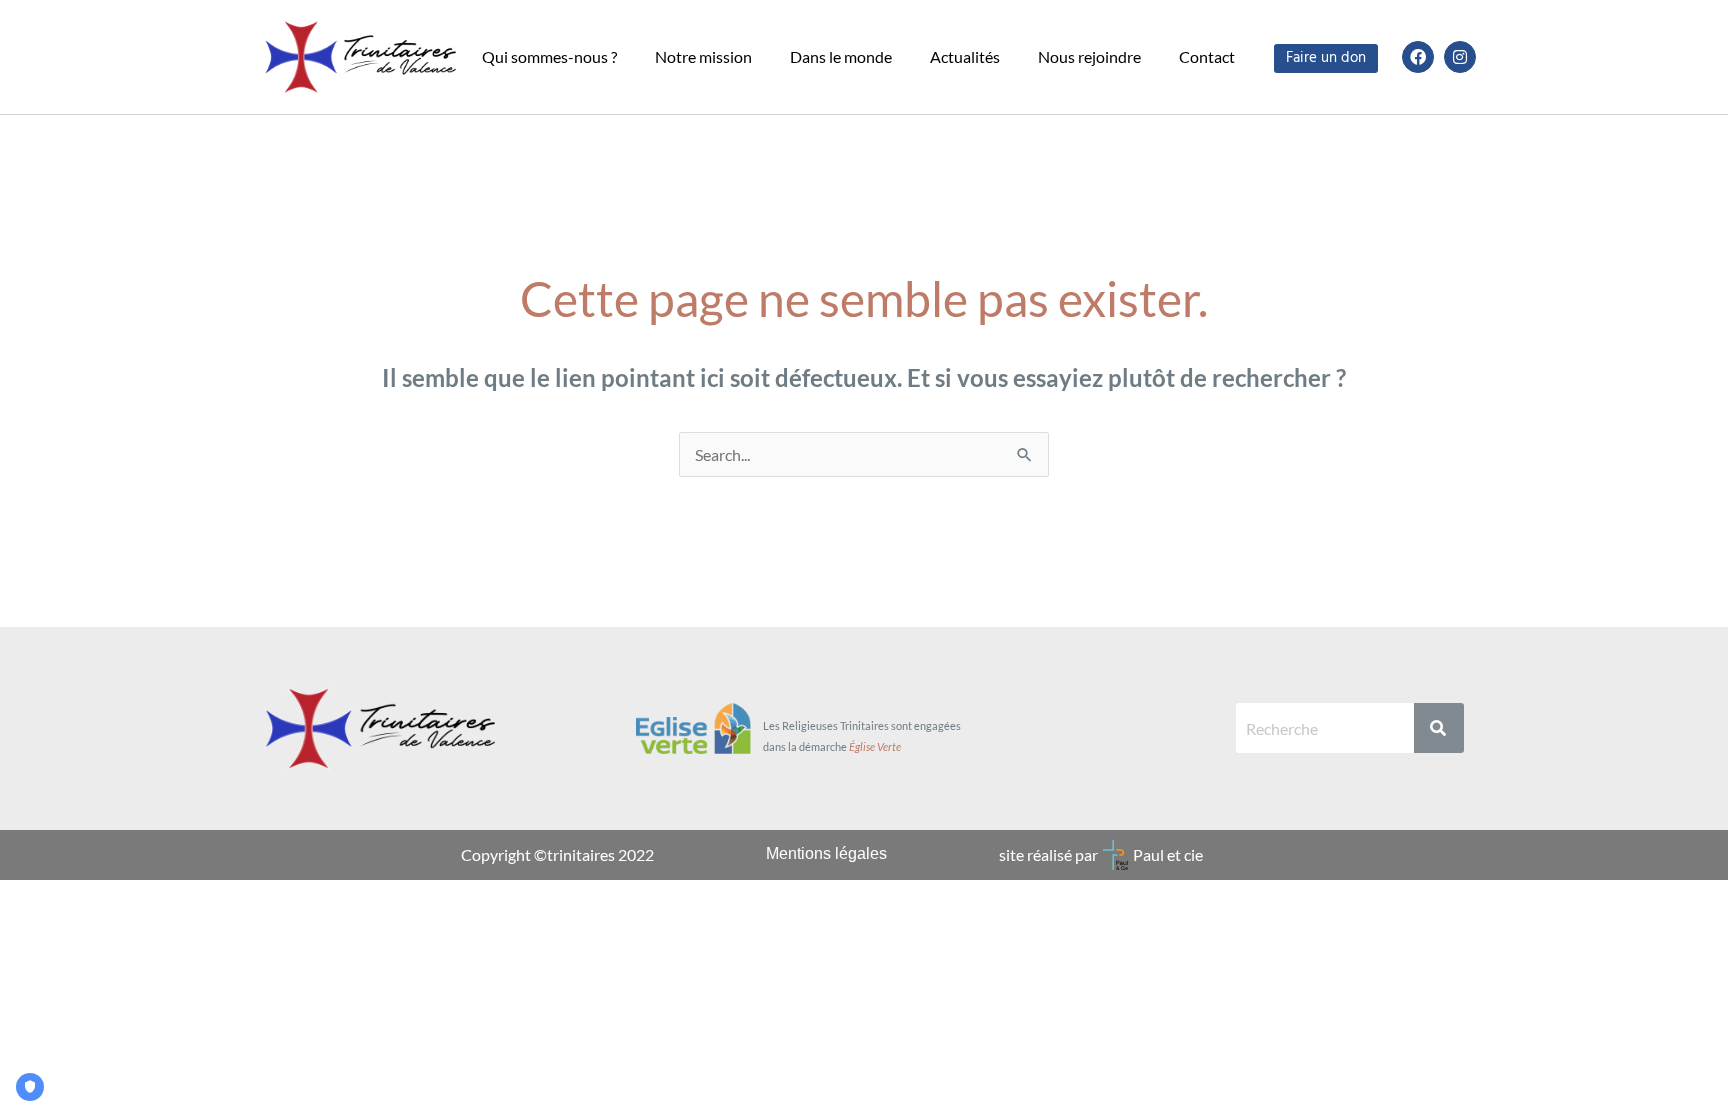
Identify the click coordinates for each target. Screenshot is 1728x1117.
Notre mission (703, 56)
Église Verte (875, 746)
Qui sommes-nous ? (549, 56)
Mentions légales (826, 853)
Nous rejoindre (1089, 56)
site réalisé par (1048, 854)
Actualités (965, 56)
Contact (1207, 56)
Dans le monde (841, 56)
